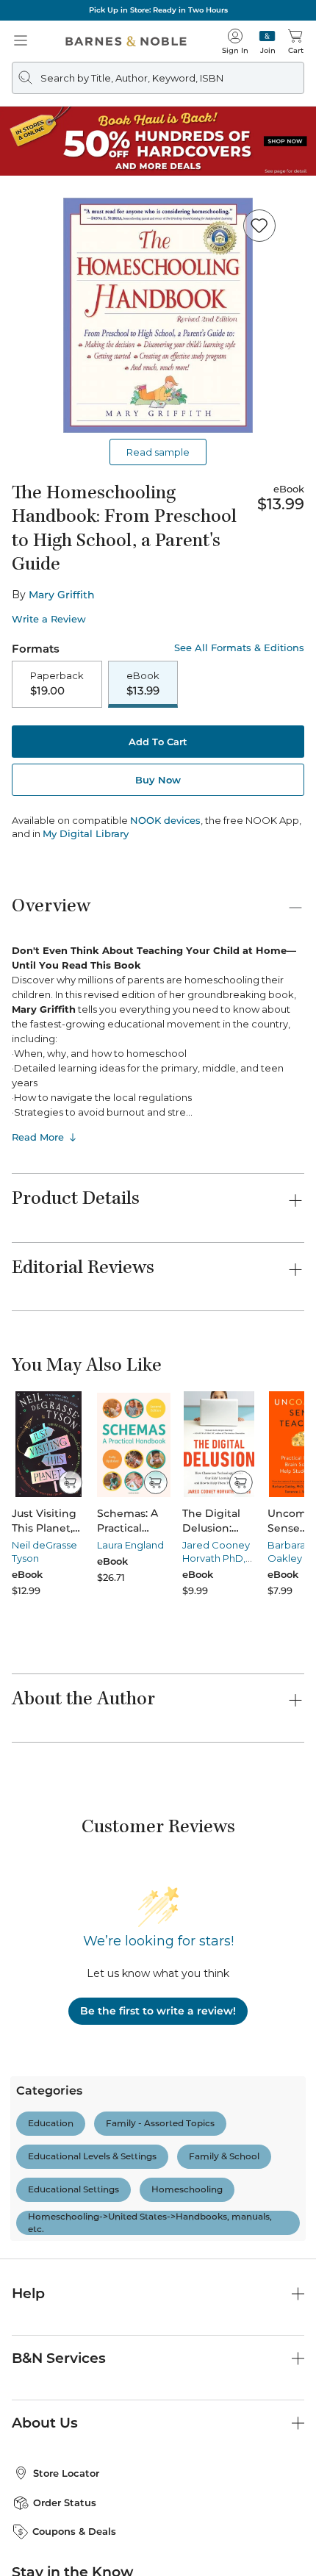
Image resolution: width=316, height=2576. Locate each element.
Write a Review (49, 619)
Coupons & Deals (74, 2531)
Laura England (130, 1545)
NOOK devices (165, 821)
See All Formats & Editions (239, 648)
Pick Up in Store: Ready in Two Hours (158, 10)
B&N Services (59, 2358)
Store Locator (66, 2473)
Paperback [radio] (57, 684)
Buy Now (158, 780)
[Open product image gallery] (158, 315)
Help (28, 2293)
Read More (38, 1137)
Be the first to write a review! (158, 2011)
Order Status (65, 2503)
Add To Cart (158, 742)
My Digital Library (86, 833)
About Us (45, 2423)
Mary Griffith (62, 595)
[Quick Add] (70, 1482)
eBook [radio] (143, 684)
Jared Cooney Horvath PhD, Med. (216, 1558)
